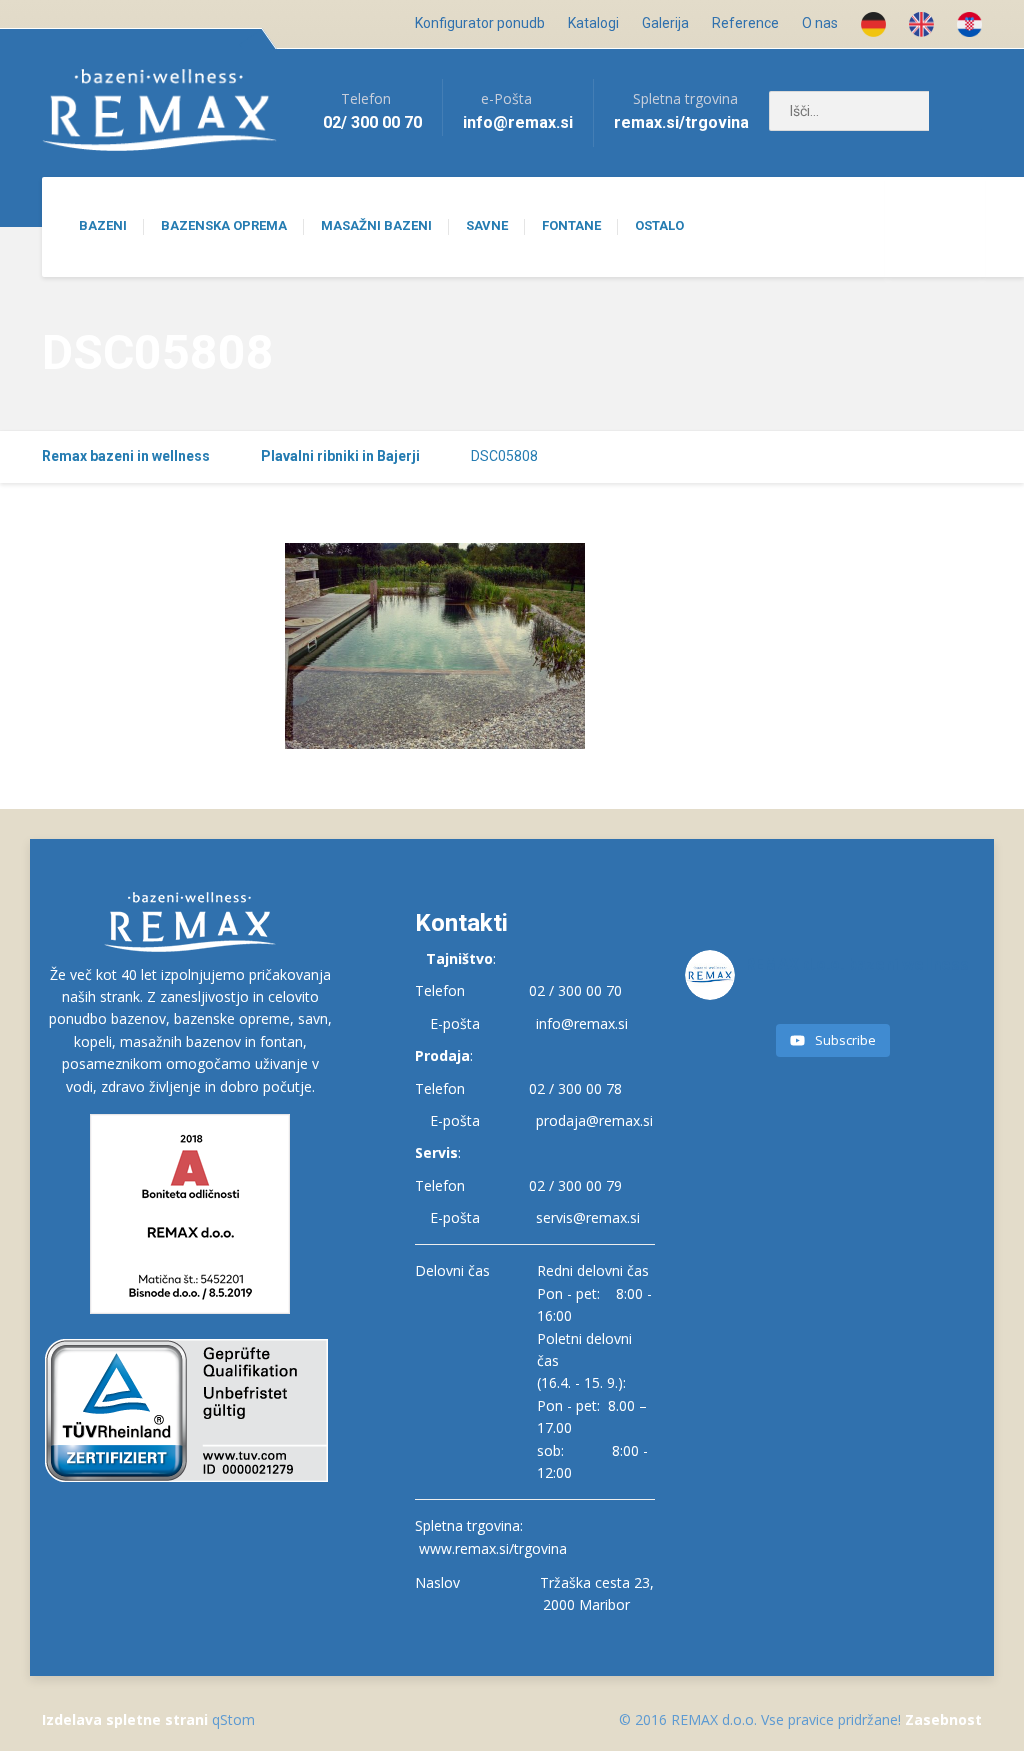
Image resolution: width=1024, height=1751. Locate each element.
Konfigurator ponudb (480, 23)
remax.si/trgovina (681, 122)
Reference (745, 23)
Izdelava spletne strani (125, 1719)
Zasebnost (943, 1719)
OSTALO (659, 225)
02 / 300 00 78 (575, 1088)
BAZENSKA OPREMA (224, 225)
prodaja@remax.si (594, 1120)
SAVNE (487, 225)
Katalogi (593, 23)
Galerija (665, 23)
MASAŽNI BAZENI (376, 225)
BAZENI (103, 225)
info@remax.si (582, 1023)
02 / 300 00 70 (575, 990)
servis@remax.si (588, 1217)
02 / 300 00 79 (575, 1185)
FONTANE (571, 225)
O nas (820, 23)
